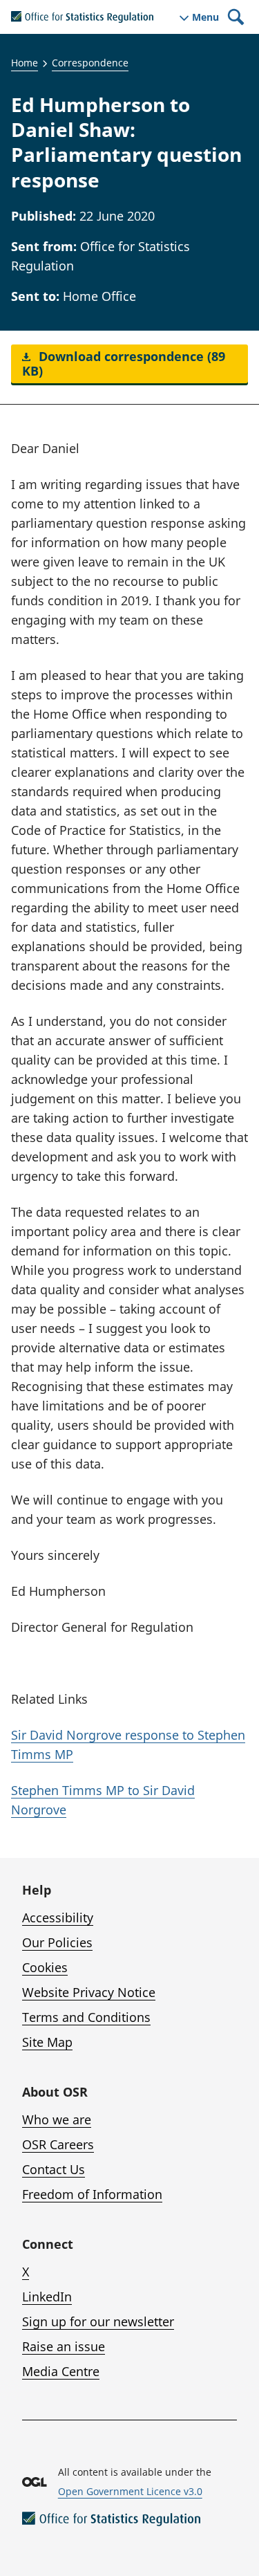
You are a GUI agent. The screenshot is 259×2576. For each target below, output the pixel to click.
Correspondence (90, 63)
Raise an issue (64, 2346)
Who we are (57, 2119)
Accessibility (58, 1917)
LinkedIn (47, 2297)
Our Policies (57, 1942)
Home (25, 63)
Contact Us (54, 2169)
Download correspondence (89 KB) (124, 364)
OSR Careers (58, 2144)
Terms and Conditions (86, 2017)
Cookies (45, 1967)
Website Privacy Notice (89, 1992)
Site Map (47, 2042)
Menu (205, 17)
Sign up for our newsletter (98, 2321)
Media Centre (61, 2371)
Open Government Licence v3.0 (130, 2491)
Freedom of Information (92, 2194)
